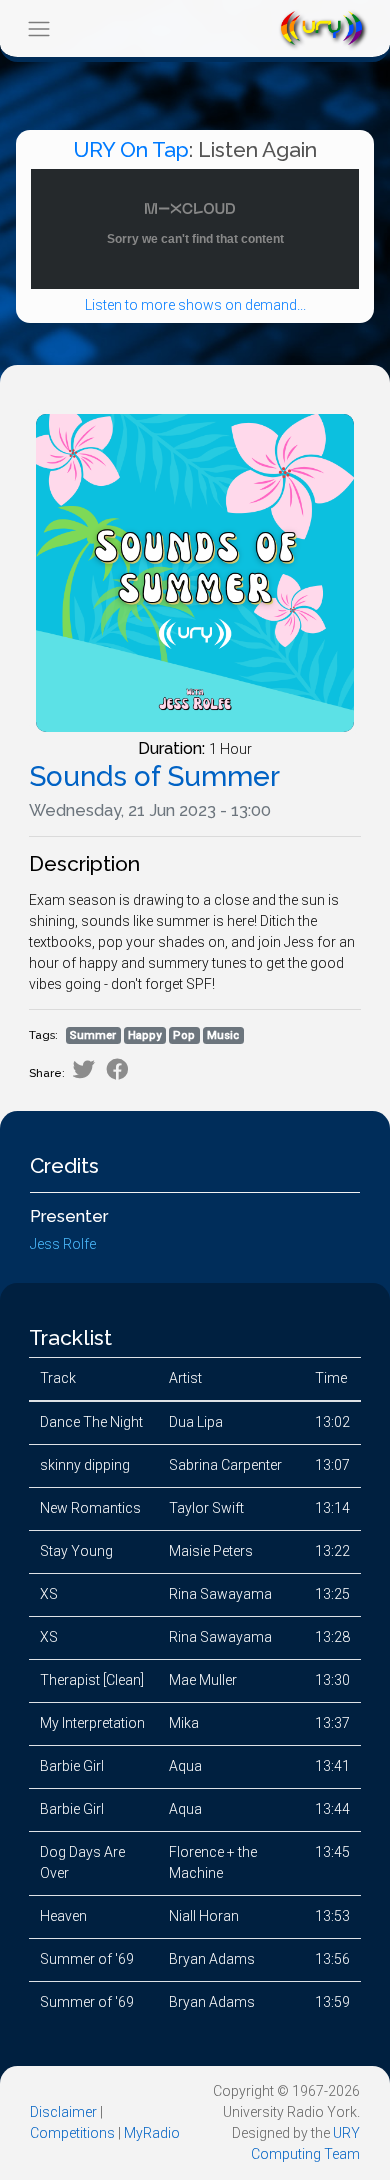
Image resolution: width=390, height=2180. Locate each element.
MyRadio (152, 2133)
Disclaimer (63, 2112)
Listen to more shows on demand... (195, 305)
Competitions (72, 2133)
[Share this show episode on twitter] (83, 1069)
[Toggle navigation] (38, 28)
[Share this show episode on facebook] (117, 1069)
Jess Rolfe (63, 1244)
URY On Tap (131, 149)
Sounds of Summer (154, 776)
